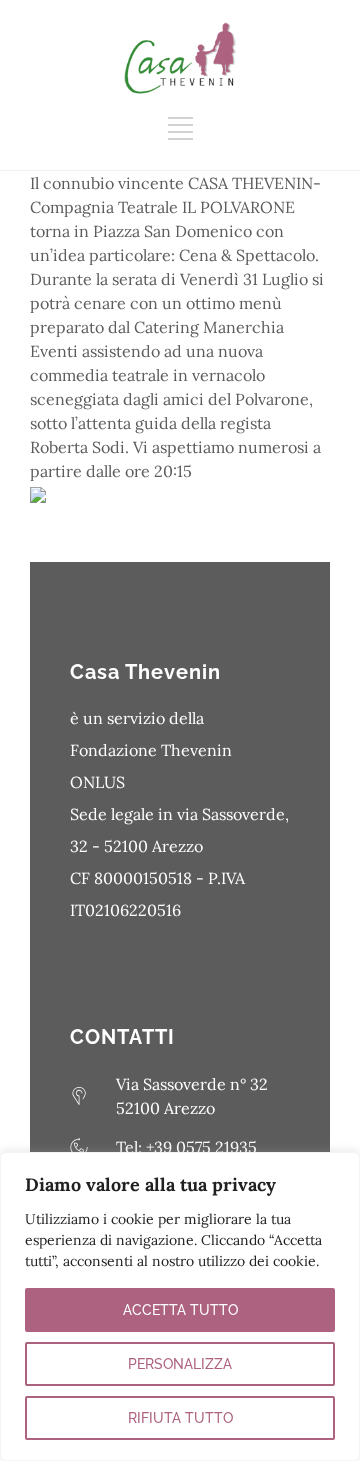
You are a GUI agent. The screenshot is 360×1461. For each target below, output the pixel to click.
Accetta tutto (180, 1310)
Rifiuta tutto (180, 1418)
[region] (180, 1306)
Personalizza (180, 1364)
